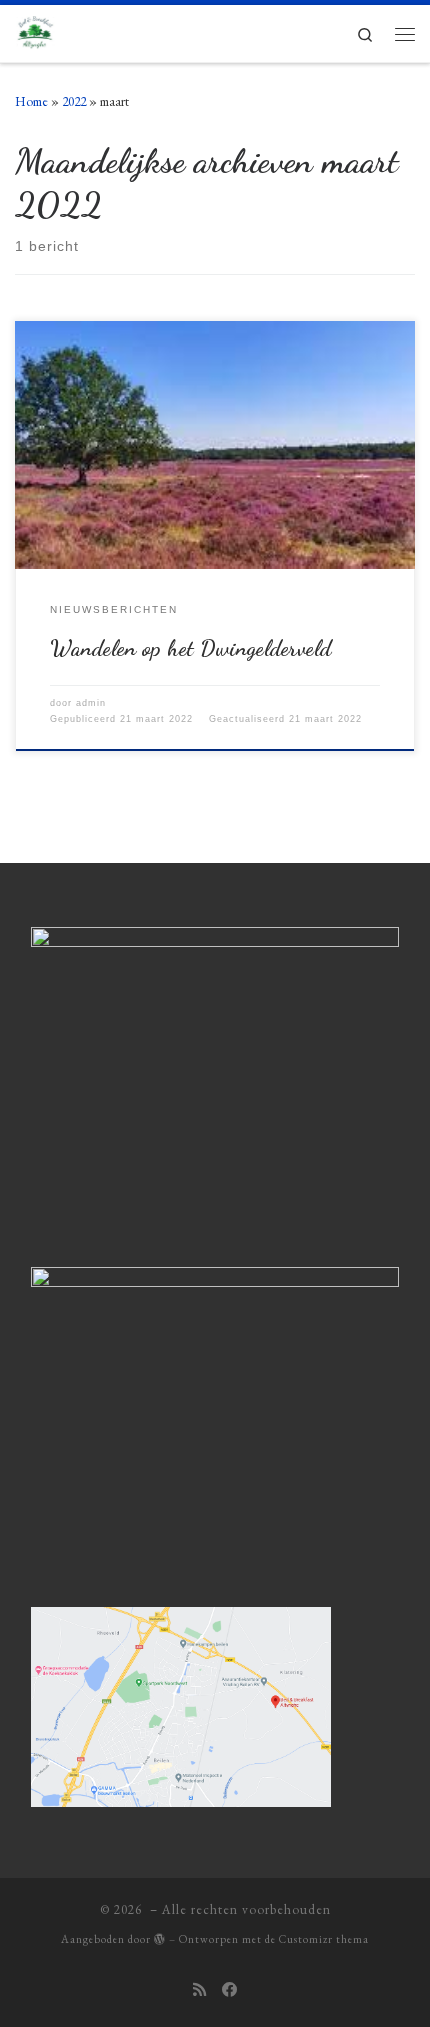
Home (31, 101)
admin (91, 703)
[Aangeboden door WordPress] (160, 1938)
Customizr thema (324, 1939)
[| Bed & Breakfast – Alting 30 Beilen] (37, 30)
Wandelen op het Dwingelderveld (190, 647)
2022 (74, 101)
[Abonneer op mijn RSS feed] (199, 1991)
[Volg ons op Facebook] (229, 1991)
